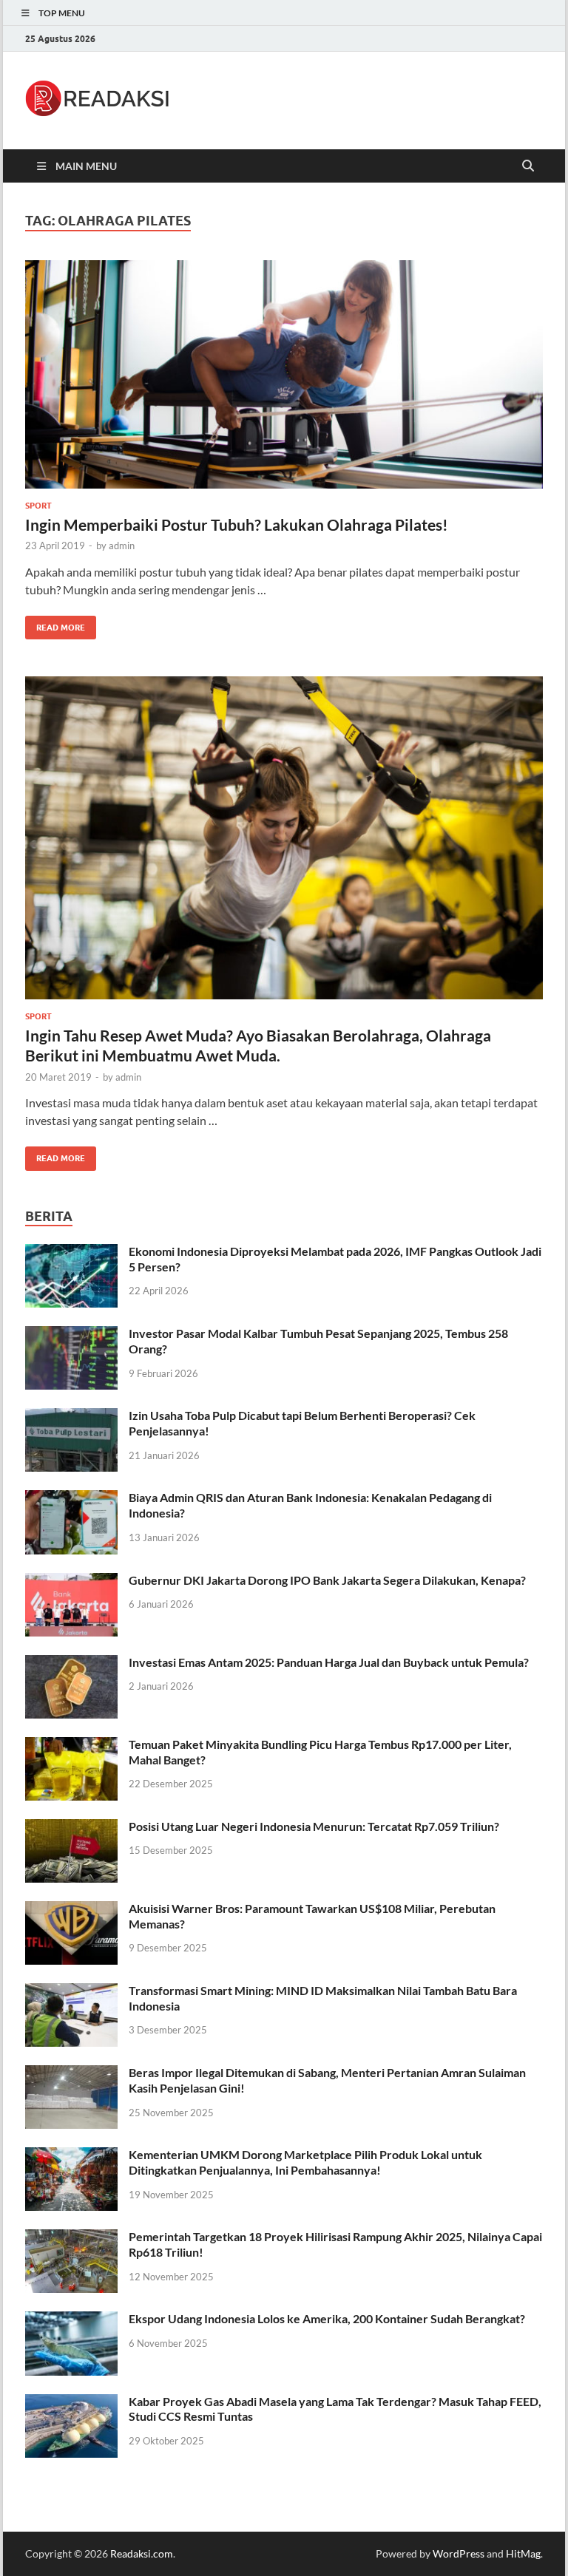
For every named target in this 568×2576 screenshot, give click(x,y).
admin (122, 546)
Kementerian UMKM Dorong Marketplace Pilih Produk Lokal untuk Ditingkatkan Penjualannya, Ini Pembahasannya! (305, 2162)
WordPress (459, 2553)
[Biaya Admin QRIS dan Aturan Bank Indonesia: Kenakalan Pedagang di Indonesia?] (71, 1499)
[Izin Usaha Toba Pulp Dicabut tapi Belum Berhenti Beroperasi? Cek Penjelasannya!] (71, 1417)
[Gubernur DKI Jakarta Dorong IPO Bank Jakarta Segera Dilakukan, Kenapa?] (71, 1581)
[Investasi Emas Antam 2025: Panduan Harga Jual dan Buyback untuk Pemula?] (71, 1663)
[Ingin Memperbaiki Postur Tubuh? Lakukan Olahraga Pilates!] (284, 374)
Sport (38, 506)
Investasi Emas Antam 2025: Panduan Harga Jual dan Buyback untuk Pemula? (329, 1662)
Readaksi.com (142, 2553)
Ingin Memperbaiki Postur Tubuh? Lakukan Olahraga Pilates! (237, 524)
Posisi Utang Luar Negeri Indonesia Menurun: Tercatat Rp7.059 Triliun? (314, 1826)
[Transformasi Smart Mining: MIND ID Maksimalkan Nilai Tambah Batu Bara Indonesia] (71, 1992)
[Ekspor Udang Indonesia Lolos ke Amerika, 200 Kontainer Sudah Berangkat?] (71, 2320)
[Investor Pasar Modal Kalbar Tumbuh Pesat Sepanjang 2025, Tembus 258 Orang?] (71, 1335)
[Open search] (528, 166)
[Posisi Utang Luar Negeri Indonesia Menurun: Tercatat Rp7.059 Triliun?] (71, 1828)
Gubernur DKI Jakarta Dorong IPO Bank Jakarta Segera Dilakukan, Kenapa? (327, 1580)
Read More (55, 624)
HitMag (523, 2553)
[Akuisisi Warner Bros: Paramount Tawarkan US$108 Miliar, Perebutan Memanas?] (71, 1910)
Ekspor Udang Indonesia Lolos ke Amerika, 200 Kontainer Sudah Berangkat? (327, 2318)
